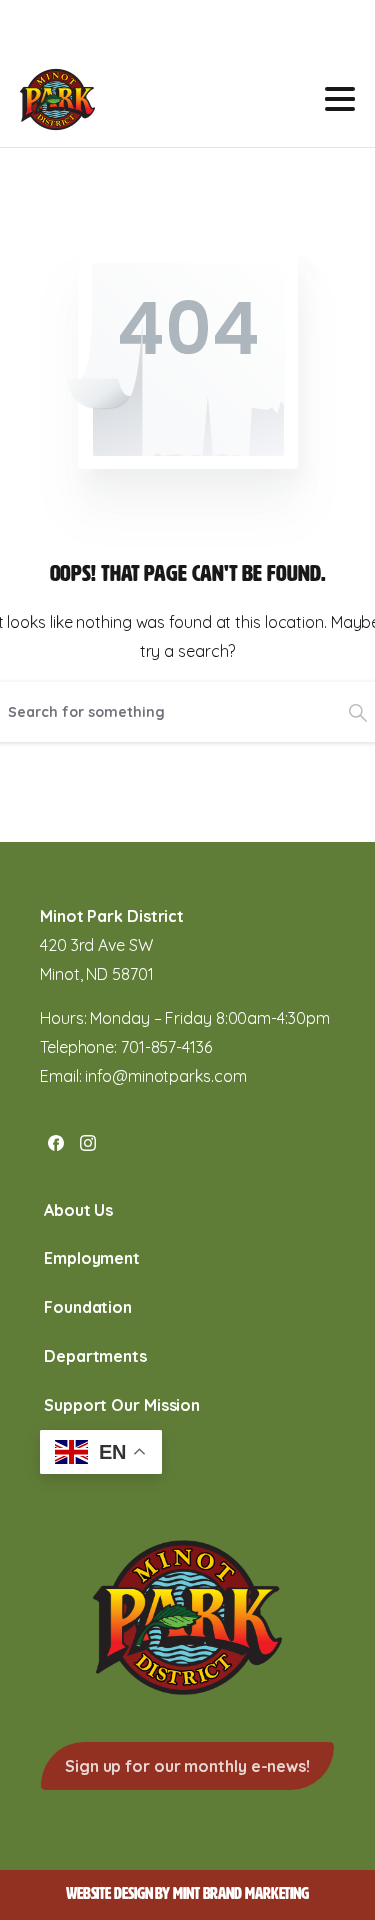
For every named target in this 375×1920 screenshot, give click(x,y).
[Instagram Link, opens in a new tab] (88, 1142)
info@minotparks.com (165, 1076)
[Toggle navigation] (340, 99)
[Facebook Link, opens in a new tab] (56, 1142)
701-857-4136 (166, 1047)
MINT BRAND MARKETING (241, 1893)
